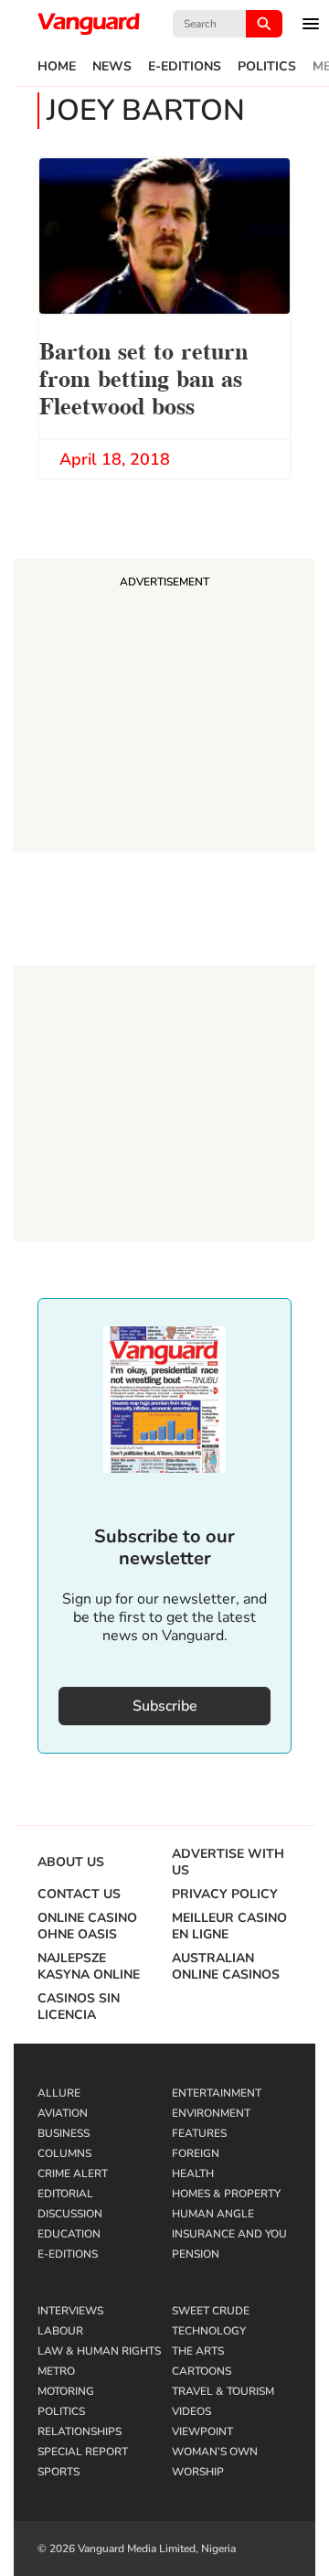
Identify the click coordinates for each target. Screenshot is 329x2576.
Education (69, 2234)
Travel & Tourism (223, 2391)
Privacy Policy (225, 1894)
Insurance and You (229, 2234)
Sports (58, 2472)
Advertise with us (228, 1862)
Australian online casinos (226, 1967)
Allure (59, 2093)
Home (57, 67)
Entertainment (217, 2093)
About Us (71, 1862)
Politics (267, 67)
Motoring (66, 2391)
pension (196, 2254)
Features (199, 2133)
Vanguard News (89, 24)
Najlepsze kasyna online (89, 1967)
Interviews (70, 2311)
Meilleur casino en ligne (229, 1927)
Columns (64, 2153)
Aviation (63, 2113)
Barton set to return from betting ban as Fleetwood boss (143, 376)
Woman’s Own (215, 2452)
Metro (56, 2371)
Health (193, 2173)
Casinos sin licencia (79, 2007)
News (112, 67)
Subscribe (165, 1706)
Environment (211, 2113)
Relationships (80, 2431)
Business (64, 2133)
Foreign (196, 2153)
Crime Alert (73, 2173)
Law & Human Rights (99, 2351)
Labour (60, 2331)
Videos (191, 2411)
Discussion (70, 2214)
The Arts (198, 2351)
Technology (209, 2331)
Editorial (65, 2194)
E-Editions (185, 67)
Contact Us (79, 1894)
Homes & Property (226, 2194)
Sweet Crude (211, 2311)
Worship (198, 2472)
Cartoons (202, 2371)
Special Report (83, 2452)
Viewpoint (202, 2431)
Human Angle (213, 2214)
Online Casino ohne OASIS (87, 1927)
